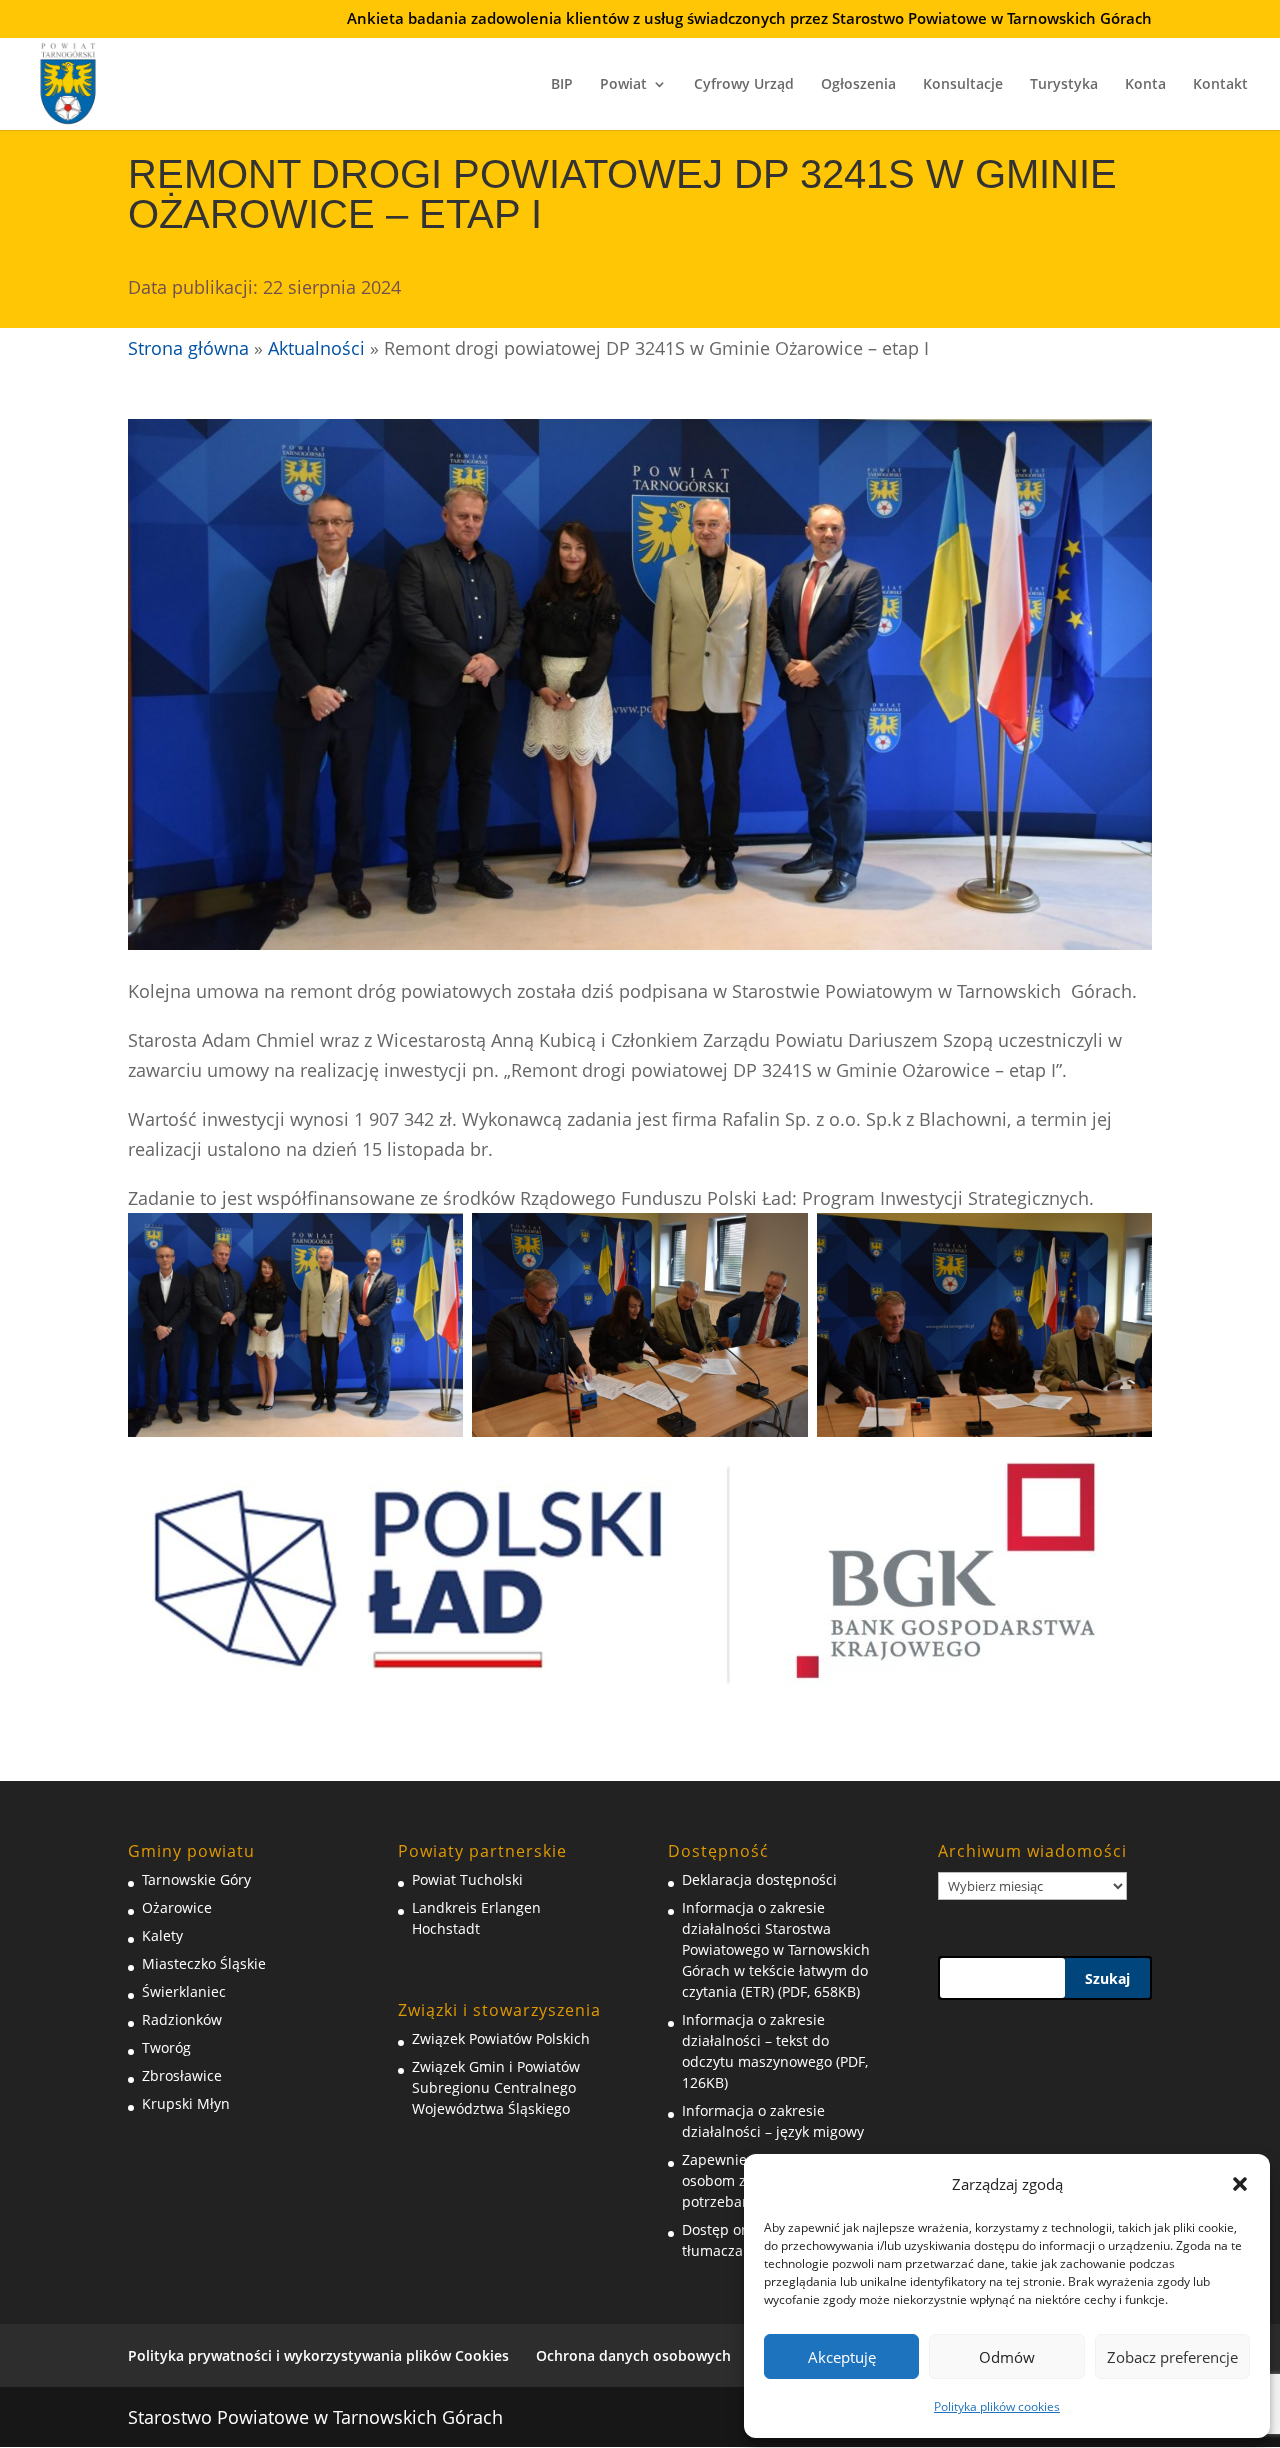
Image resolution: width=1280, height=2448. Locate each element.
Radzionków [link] (182, 2019)
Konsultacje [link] (963, 85)
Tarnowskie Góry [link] (196, 1879)
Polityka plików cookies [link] (997, 2406)
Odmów (1007, 2357)
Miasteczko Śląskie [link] (204, 1963)
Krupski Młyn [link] (186, 2103)
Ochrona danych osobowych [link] (633, 2355)
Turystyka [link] (1064, 85)
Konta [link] (1145, 85)
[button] (1240, 2184)
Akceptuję (842, 2357)
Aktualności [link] (316, 348)
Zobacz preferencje (1172, 2357)
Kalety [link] (162, 1935)
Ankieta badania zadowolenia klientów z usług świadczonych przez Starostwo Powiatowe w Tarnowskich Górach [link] (749, 19)
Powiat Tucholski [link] (467, 1879)
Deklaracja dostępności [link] (759, 1879)
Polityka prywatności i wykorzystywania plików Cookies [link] (318, 2355)
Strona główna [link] (188, 348)
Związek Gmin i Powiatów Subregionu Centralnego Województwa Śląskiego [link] (496, 2087)
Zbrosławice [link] (182, 2075)
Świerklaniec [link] (184, 1991)
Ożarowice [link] (177, 1907)
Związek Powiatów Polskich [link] (501, 2038)
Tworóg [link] (166, 2047)
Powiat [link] (623, 85)
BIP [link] (562, 85)
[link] (68, 81)
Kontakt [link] (1220, 85)
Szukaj (1107, 1978)
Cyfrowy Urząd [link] (744, 85)
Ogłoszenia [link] (858, 85)
